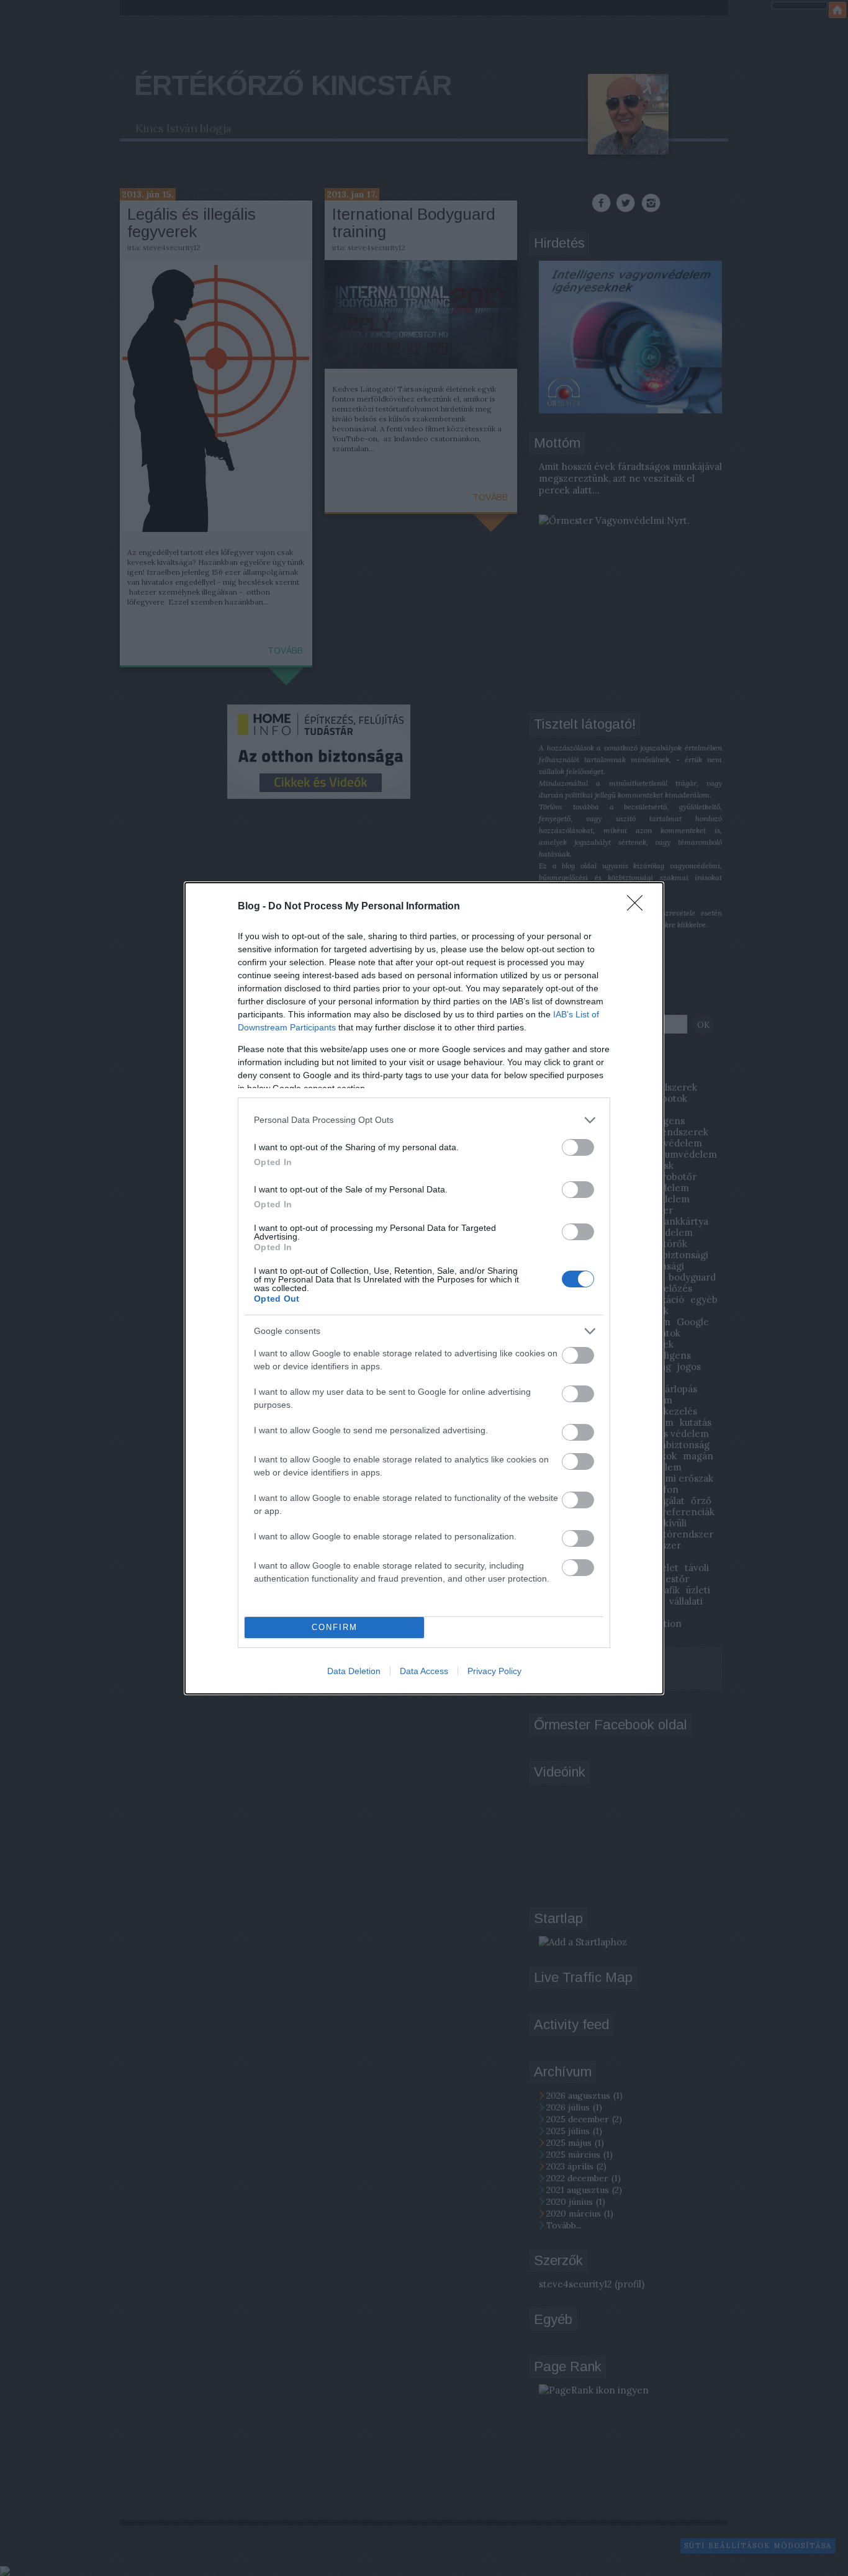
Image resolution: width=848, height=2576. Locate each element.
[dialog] (424, 1288)
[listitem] (424, 1120)
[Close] (639, 907)
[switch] (578, 1147)
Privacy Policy (494, 1671)
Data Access (424, 1671)
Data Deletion (354, 1671)
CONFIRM (335, 1627)
